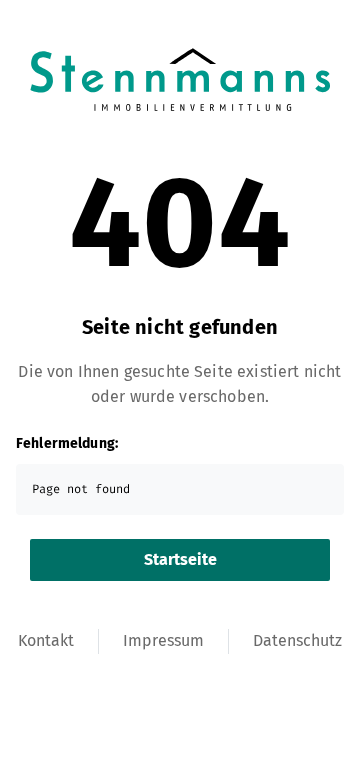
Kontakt (46, 640)
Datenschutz (297, 640)
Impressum (163, 640)
